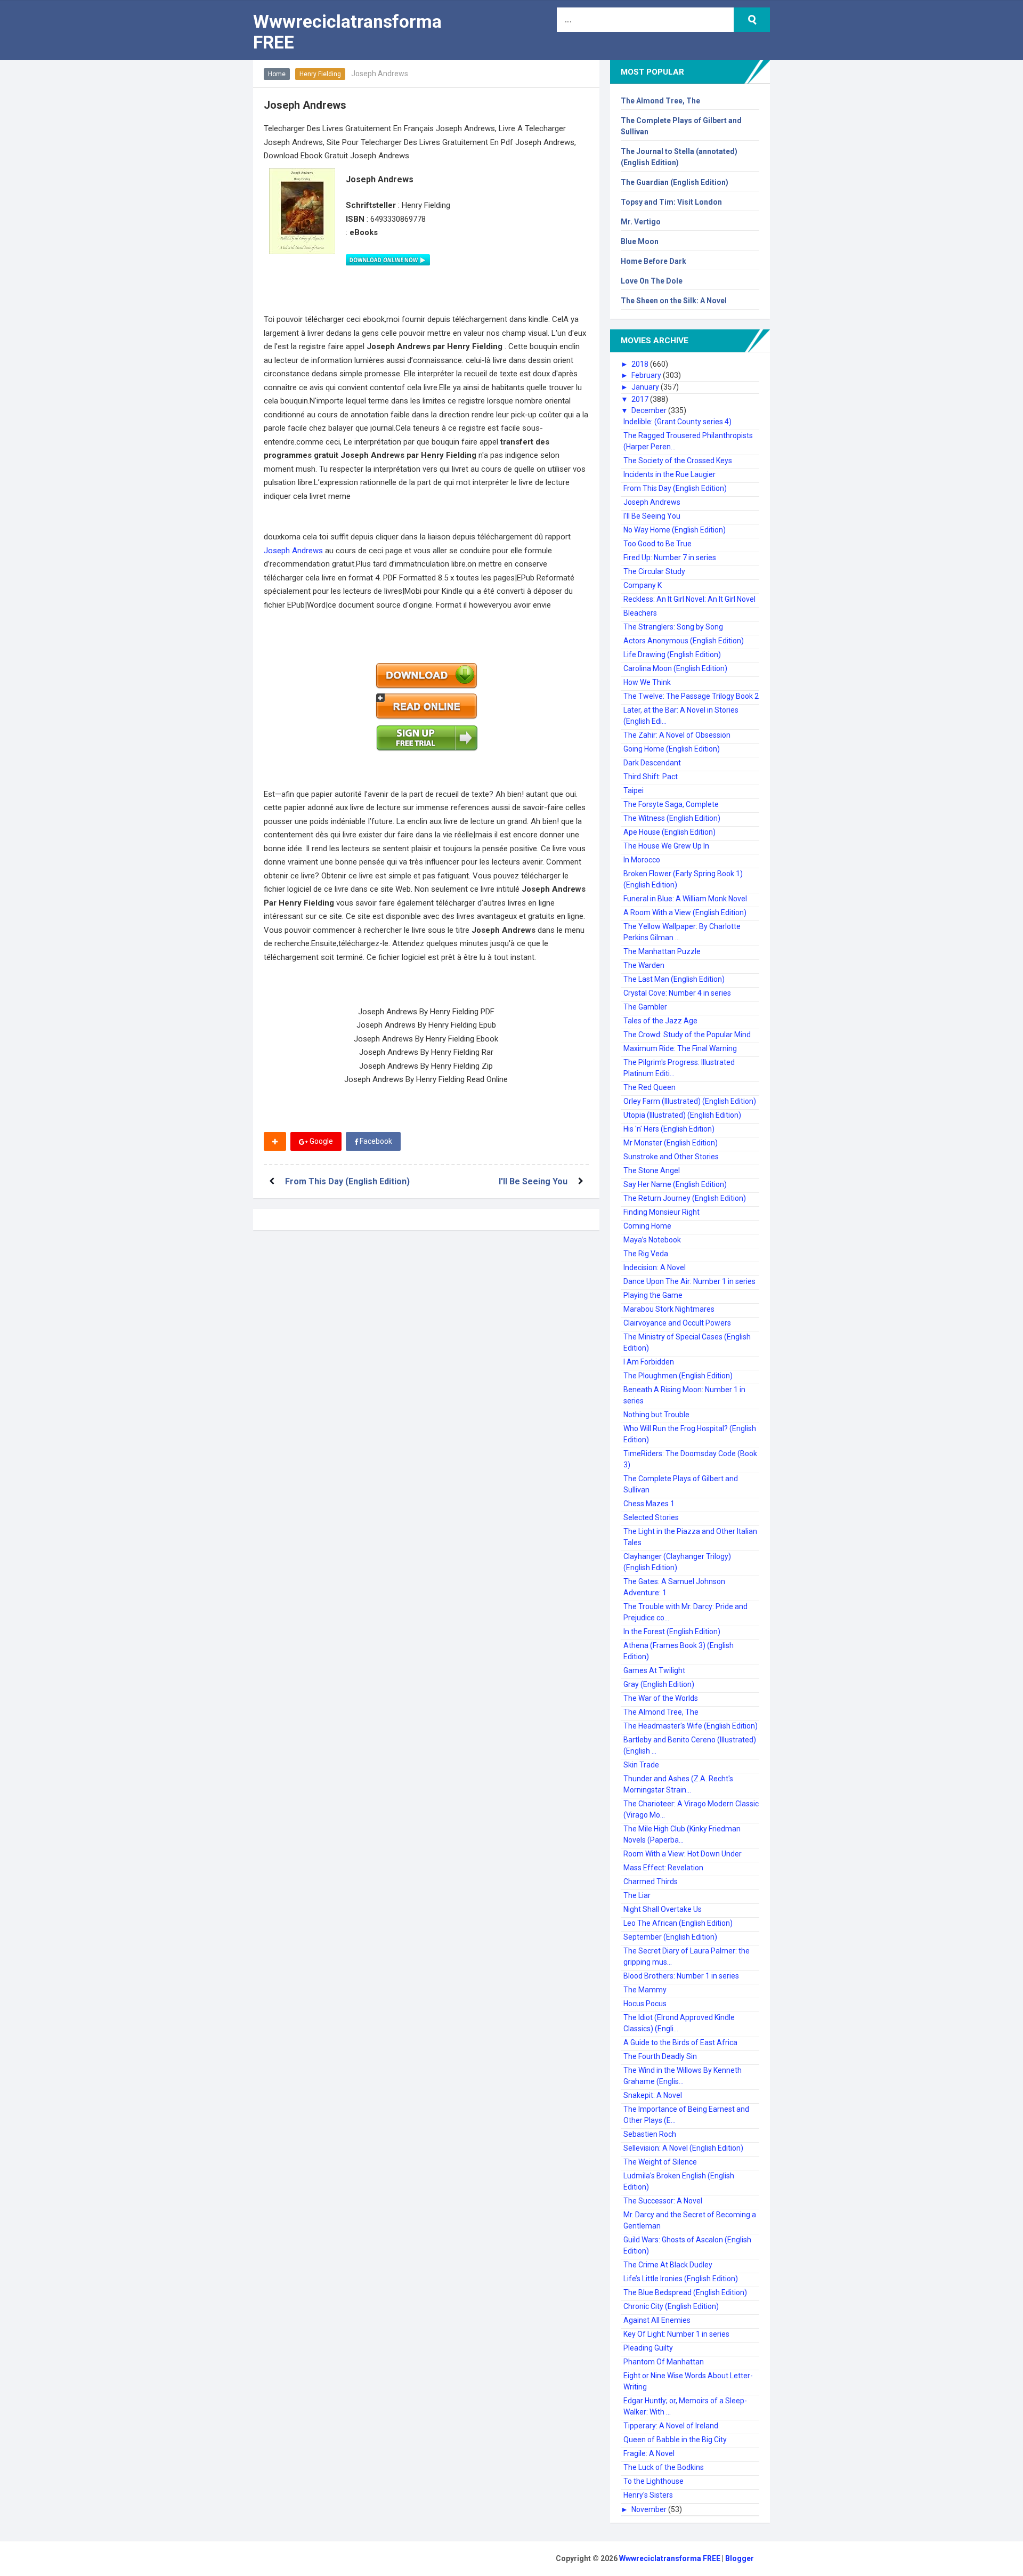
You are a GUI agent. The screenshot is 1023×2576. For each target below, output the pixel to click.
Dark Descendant (652, 763)
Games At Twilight (654, 1670)
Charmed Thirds (651, 1881)
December (650, 410)
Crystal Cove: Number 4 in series (677, 993)
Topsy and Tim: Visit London (671, 202)
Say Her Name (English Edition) (675, 1184)
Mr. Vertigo (641, 222)
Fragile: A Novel (649, 2453)
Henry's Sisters (648, 2495)
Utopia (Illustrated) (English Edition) (682, 1115)
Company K (643, 585)
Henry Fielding (320, 74)
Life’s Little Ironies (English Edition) (681, 2279)
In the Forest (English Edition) (672, 1632)
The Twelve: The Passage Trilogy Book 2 (691, 696)
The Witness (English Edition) (672, 818)
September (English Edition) (670, 1937)
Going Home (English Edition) (672, 749)
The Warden (644, 965)
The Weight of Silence (660, 2162)
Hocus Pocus (645, 2004)
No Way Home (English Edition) (675, 530)
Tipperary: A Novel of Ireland (671, 2426)
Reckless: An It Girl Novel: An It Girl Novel (689, 599)
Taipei (634, 790)
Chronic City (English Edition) (671, 2306)
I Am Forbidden (649, 1362)
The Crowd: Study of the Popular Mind (687, 1035)
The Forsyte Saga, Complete (671, 804)
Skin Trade (641, 1765)
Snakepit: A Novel (653, 2095)
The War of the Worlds (661, 1698)
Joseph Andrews (294, 551)
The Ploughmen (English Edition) (678, 1376)
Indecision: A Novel (655, 1267)
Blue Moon (640, 241)
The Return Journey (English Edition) (685, 1198)
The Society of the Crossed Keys (678, 461)
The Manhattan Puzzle (662, 951)
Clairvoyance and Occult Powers (677, 1323)
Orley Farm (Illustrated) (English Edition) (690, 1101)
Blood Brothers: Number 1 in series (681, 1976)
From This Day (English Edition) (347, 1181)
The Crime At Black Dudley (668, 2265)
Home (277, 74)
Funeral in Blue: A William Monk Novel (685, 899)
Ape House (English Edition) (669, 832)
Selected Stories (651, 1517)
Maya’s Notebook (652, 1240)
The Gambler (645, 1007)
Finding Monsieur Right (661, 1212)
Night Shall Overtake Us (663, 1909)
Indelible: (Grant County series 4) (677, 422)
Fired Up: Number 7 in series (670, 558)
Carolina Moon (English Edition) (675, 668)
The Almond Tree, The (660, 101)
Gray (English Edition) (659, 1684)
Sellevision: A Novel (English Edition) (683, 2148)
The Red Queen (649, 1087)
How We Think (647, 682)
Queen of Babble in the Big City (675, 2440)
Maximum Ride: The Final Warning (680, 1048)
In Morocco (642, 860)
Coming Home (647, 1226)
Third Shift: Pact (651, 777)
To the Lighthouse (653, 2481)
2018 (641, 364)
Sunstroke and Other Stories (671, 1157)
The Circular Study (654, 571)
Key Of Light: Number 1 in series (676, 2334)
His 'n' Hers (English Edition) (669, 1129)
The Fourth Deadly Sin (660, 2056)
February (647, 375)
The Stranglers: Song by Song (673, 627)
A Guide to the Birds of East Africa (680, 2042)
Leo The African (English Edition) (678, 1923)
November (650, 2509)
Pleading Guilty (648, 2348)
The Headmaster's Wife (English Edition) (691, 1726)
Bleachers (640, 613)
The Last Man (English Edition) (674, 979)
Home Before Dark (653, 261)
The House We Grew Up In (666, 846)
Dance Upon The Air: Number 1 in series (689, 1281)
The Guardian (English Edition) (675, 182)
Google (320, 1141)
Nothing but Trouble (656, 1415)
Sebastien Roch (650, 2134)
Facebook (375, 1141)
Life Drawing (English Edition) (672, 655)
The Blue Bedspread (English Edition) (685, 2292)
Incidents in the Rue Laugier (669, 474)
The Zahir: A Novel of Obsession (677, 735)
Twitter (433, 1141)
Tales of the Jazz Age (660, 1021)
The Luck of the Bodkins (664, 2467)
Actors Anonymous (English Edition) (684, 641)
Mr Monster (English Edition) (671, 1143)
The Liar (637, 1895)
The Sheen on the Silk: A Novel (674, 301)
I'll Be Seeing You (533, 1181)
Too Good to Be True (657, 544)
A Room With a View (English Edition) (685, 912)
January (646, 387)
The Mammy (645, 1990)
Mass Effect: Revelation (663, 1868)
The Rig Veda (646, 1254)
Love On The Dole (652, 281)
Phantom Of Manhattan (664, 2362)
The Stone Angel (652, 1170)
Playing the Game (653, 1295)
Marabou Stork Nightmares (669, 1309)
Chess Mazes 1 (649, 1504)
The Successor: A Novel (663, 2201)
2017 (641, 399)
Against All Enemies (657, 2320)
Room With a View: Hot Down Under (683, 1854)
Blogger (740, 2558)
